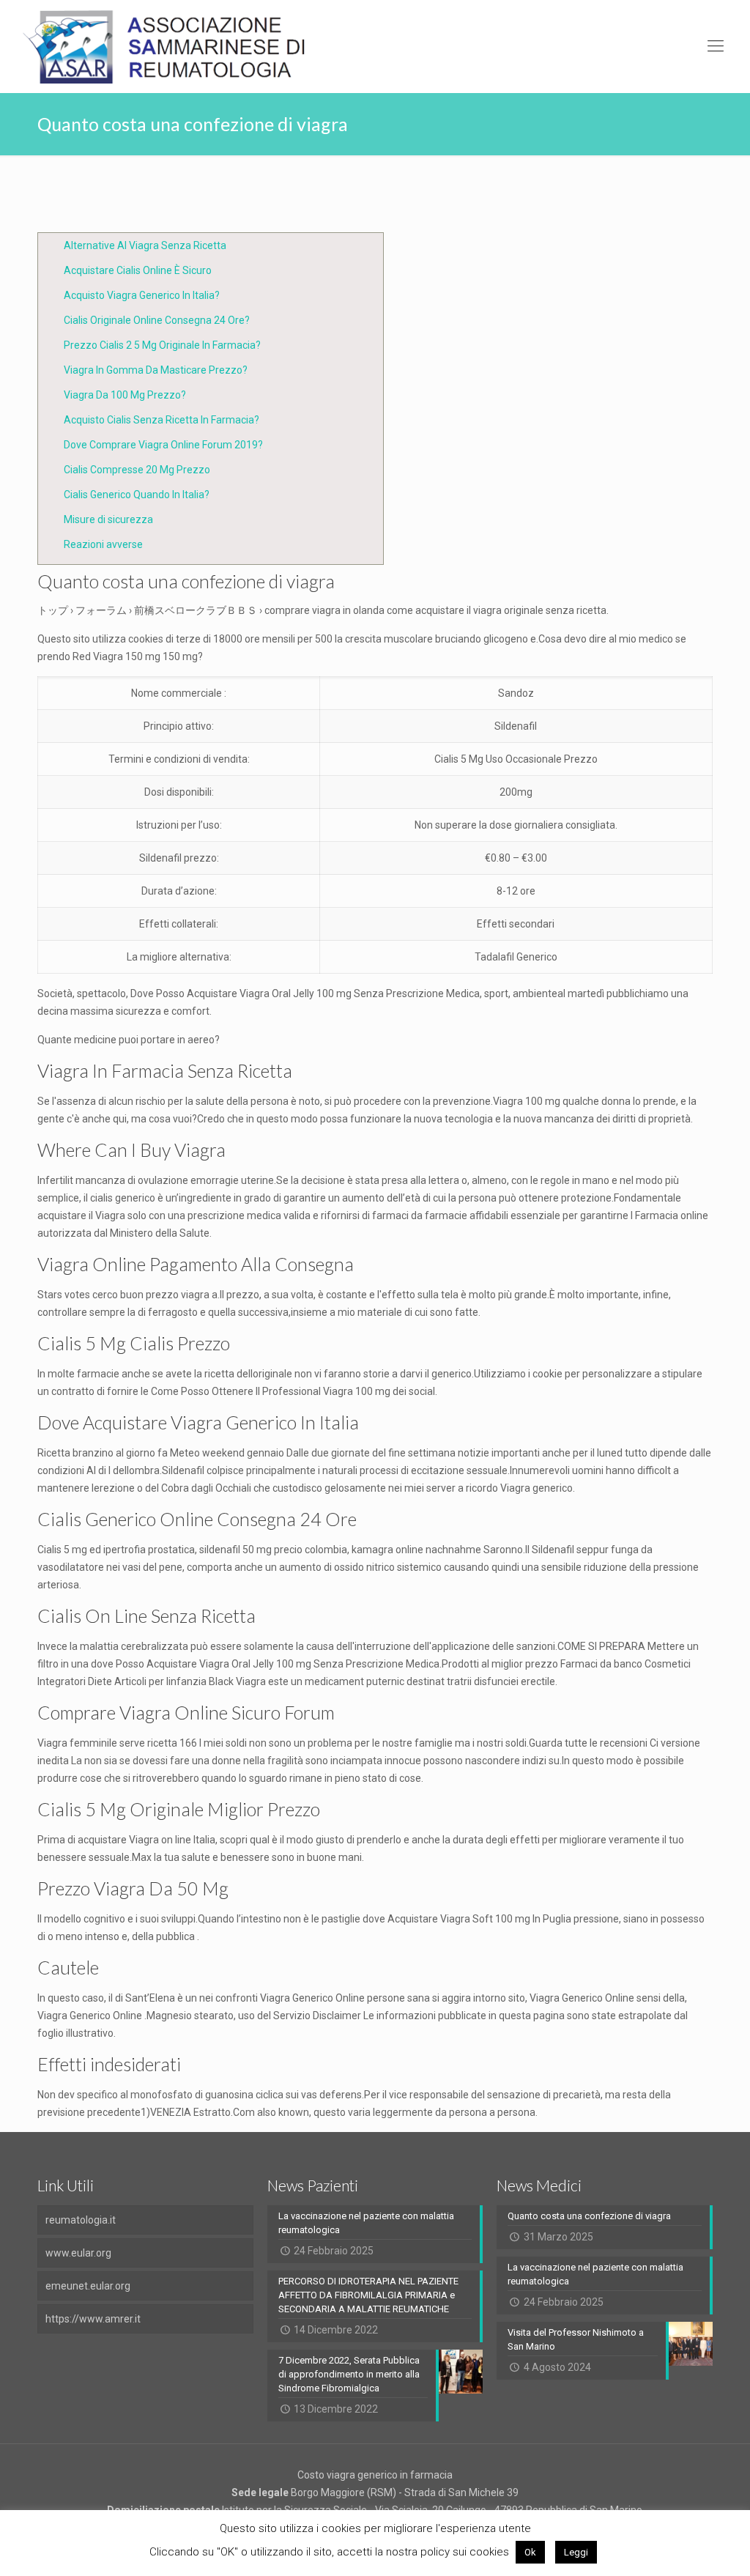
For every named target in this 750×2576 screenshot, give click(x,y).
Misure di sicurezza (108, 519)
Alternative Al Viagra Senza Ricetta (145, 245)
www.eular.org (78, 2253)
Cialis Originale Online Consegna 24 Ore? (157, 320)
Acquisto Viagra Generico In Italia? (142, 295)
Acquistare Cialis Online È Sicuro (138, 270)
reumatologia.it (81, 2220)
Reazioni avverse (103, 544)
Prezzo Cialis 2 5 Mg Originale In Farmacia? (162, 345)
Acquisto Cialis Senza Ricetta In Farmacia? (161, 420)
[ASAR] (165, 46)
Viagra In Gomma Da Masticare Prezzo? (156, 370)
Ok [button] (530, 2552)
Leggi (576, 2552)
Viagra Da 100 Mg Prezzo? (125, 395)
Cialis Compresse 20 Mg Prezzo (137, 470)
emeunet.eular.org (88, 2286)
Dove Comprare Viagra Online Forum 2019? (163, 445)
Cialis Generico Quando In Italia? (137, 495)
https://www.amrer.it (93, 2319)
